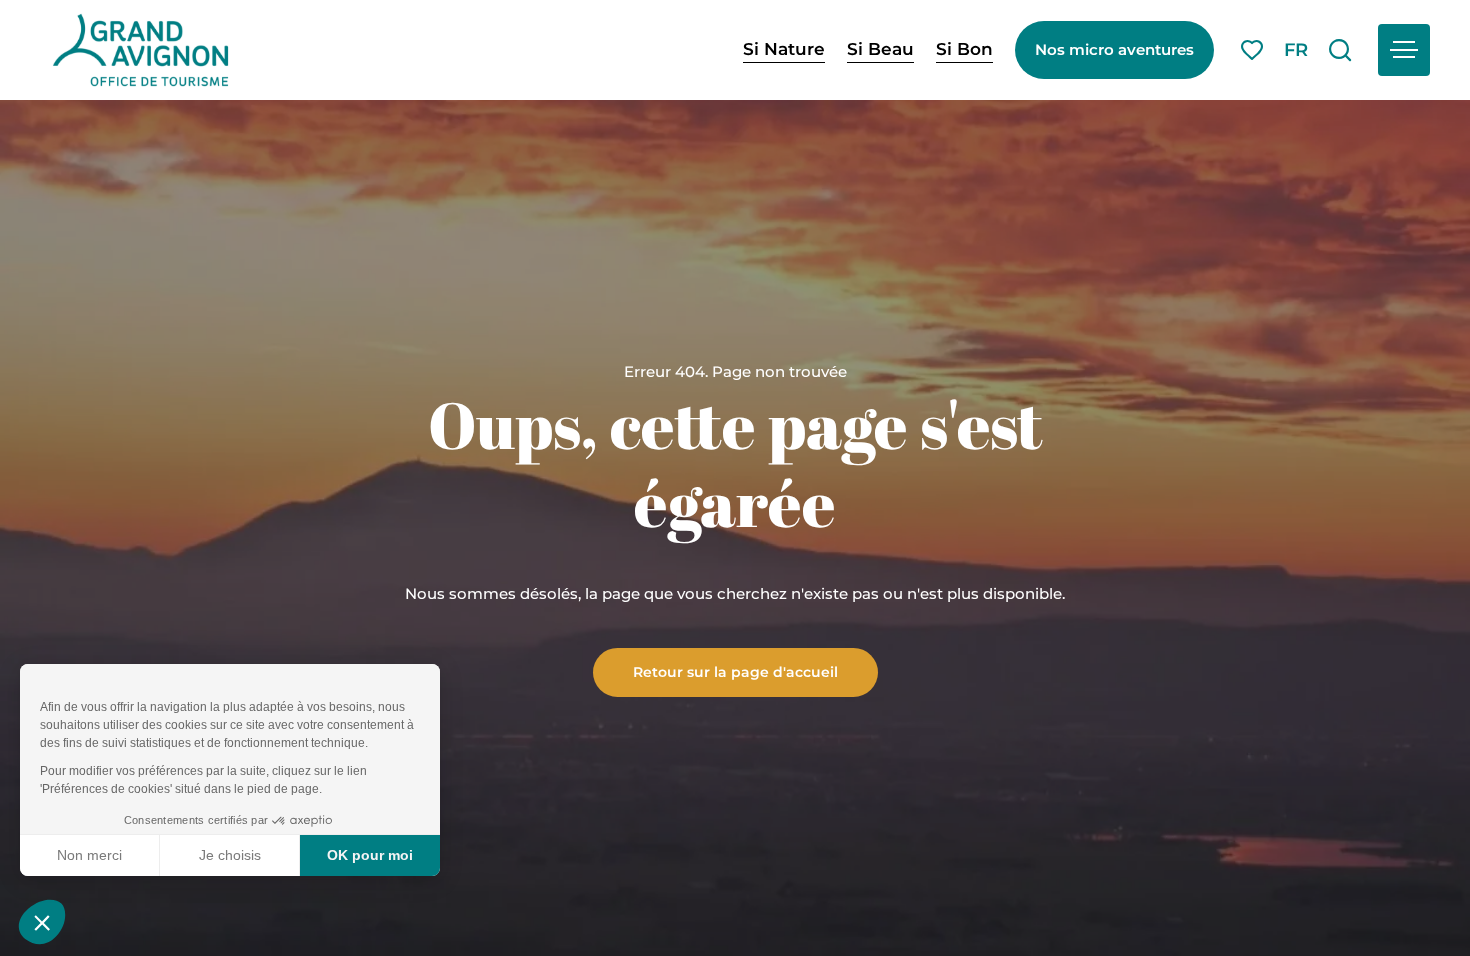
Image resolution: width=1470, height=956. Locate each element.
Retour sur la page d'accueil (735, 671)
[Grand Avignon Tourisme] (140, 50)
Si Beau (880, 49)
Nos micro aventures (1114, 49)
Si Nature (784, 49)
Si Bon (964, 49)
